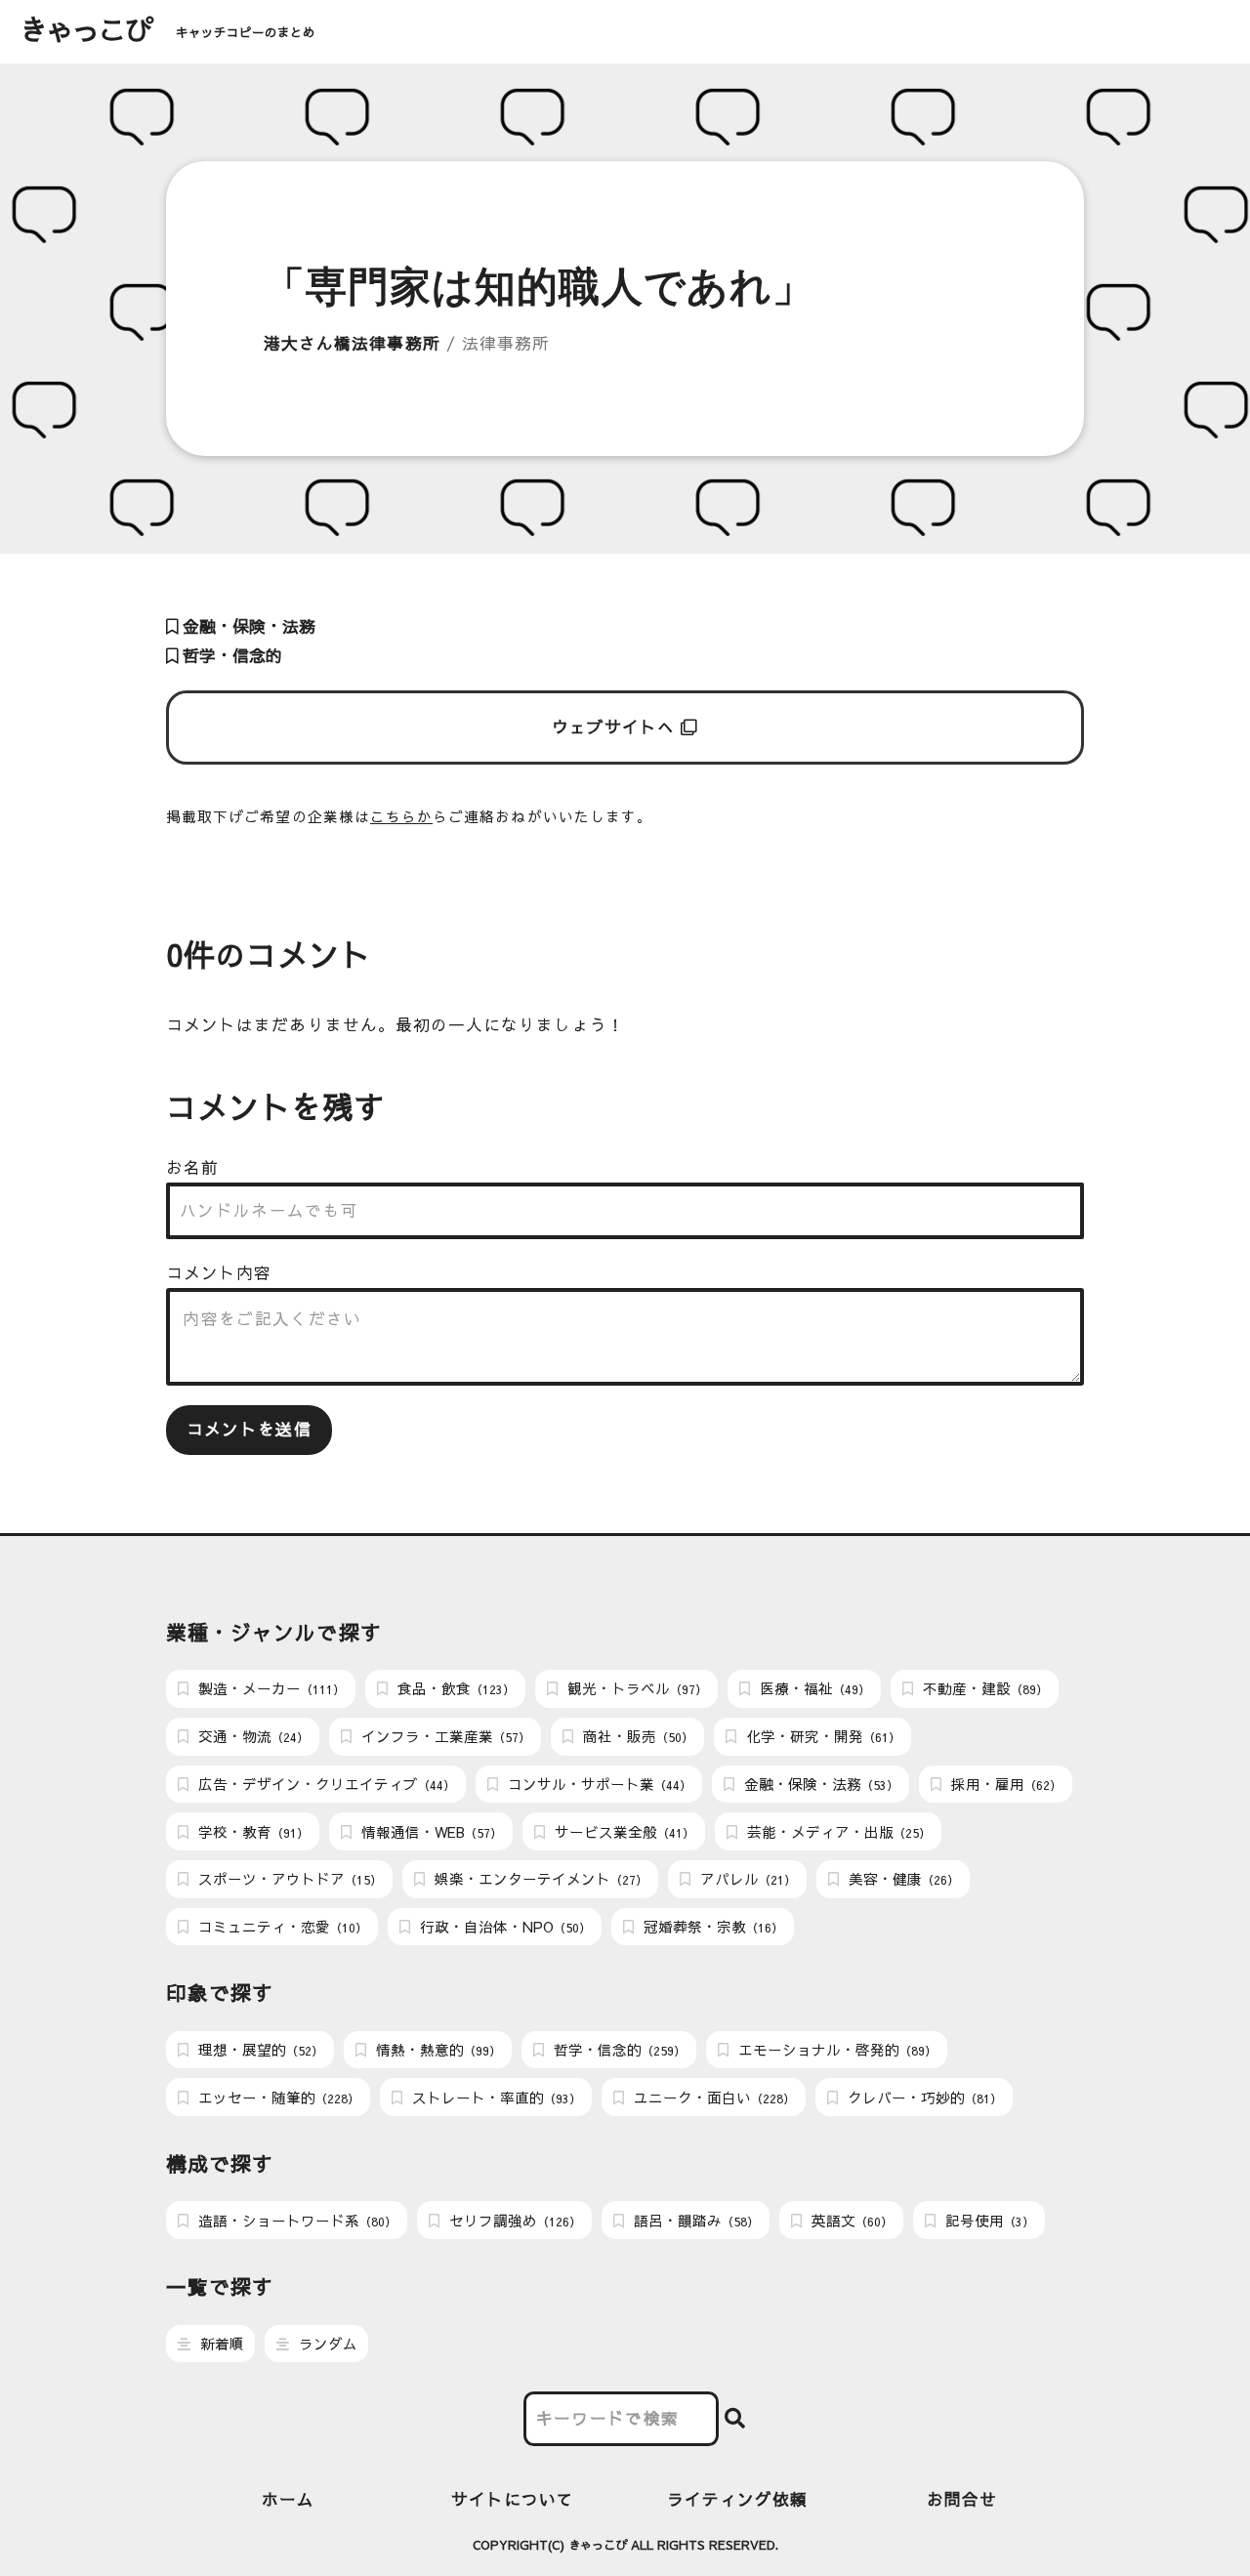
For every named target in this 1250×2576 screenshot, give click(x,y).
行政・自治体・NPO (503, 1927)
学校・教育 (251, 1832)
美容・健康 (902, 1879)
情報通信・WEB (430, 1832)
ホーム (288, 2499)
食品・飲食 (454, 1688)
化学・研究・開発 (821, 1736)
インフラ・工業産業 (444, 1736)
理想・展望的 (259, 2050)
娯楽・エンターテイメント (539, 1879)
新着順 (220, 2344)
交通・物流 (251, 1736)
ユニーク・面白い (712, 2098)
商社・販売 (636, 1736)
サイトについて (513, 2499)
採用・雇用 (1004, 1784)
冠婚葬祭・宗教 (711, 1927)
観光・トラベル (635, 1688)
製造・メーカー (270, 1688)
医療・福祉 (813, 1688)
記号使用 (988, 2221)
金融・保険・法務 (247, 626)
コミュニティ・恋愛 (281, 1927)
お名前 (192, 1167)
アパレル (746, 1879)
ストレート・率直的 (495, 2098)
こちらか (401, 816)
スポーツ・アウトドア (288, 1879)
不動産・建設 (983, 1688)
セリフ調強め (513, 2221)
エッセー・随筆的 (277, 2098)
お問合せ (962, 2499)
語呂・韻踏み (694, 2221)
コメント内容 (219, 1273)
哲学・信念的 (230, 656)
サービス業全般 (623, 1832)
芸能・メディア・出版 (837, 1832)
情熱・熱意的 (437, 2050)
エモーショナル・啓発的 (835, 2050)
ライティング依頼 (738, 2499)
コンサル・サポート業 (598, 1784)
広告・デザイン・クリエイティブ (325, 1784)
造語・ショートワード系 (295, 2221)
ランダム (326, 2344)
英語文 (850, 2221)
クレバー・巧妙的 (923, 2098)
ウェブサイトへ (617, 727)
